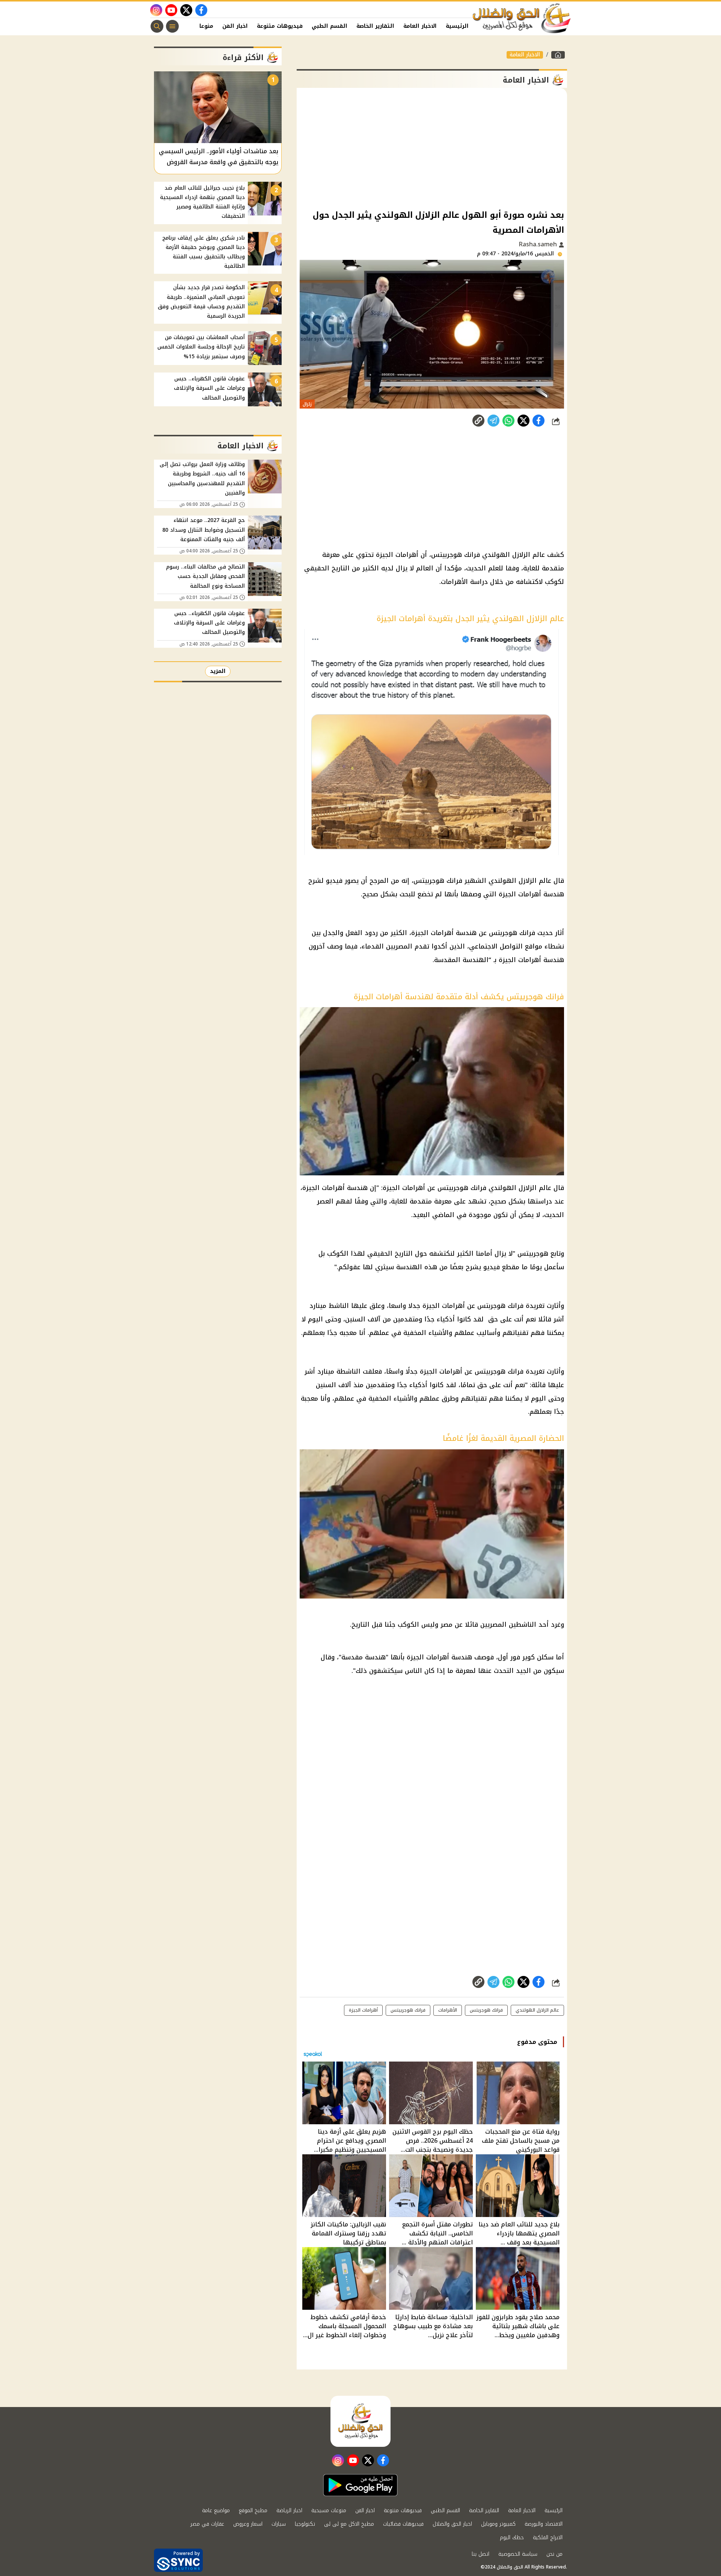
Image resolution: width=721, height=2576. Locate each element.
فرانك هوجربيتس (408, 2010)
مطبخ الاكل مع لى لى (349, 2524)
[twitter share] (523, 421)
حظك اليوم (512, 2538)
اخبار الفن (235, 26)
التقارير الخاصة (375, 26)
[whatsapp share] (508, 421)
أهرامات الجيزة (363, 2010)
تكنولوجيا (305, 2524)
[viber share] (493, 421)
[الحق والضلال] (558, 55)
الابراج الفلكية (548, 2538)
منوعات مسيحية (329, 2510)
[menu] (172, 26)
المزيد (218, 671)
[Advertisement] (432, 148)
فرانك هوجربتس (486, 2010)
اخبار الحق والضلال (452, 2524)
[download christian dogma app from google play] (360, 2485)
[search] (157, 26)
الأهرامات (448, 2010)
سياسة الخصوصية (518, 2554)
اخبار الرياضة (289, 2510)
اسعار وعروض (248, 2524)
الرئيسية (457, 26)
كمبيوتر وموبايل (498, 2524)
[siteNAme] (522, 18)
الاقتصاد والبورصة (544, 2524)
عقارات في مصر (207, 2524)
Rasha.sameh (539, 244)
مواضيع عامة (216, 2510)
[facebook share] (538, 421)
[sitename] (360, 2421)
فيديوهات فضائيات (403, 2524)
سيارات (279, 2524)
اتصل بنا (480, 2554)
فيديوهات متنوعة (280, 26)
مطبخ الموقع (253, 2510)
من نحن (554, 2554)
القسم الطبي (330, 26)
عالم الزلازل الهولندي (537, 2010)
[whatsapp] (478, 421)
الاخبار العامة (420, 26)
